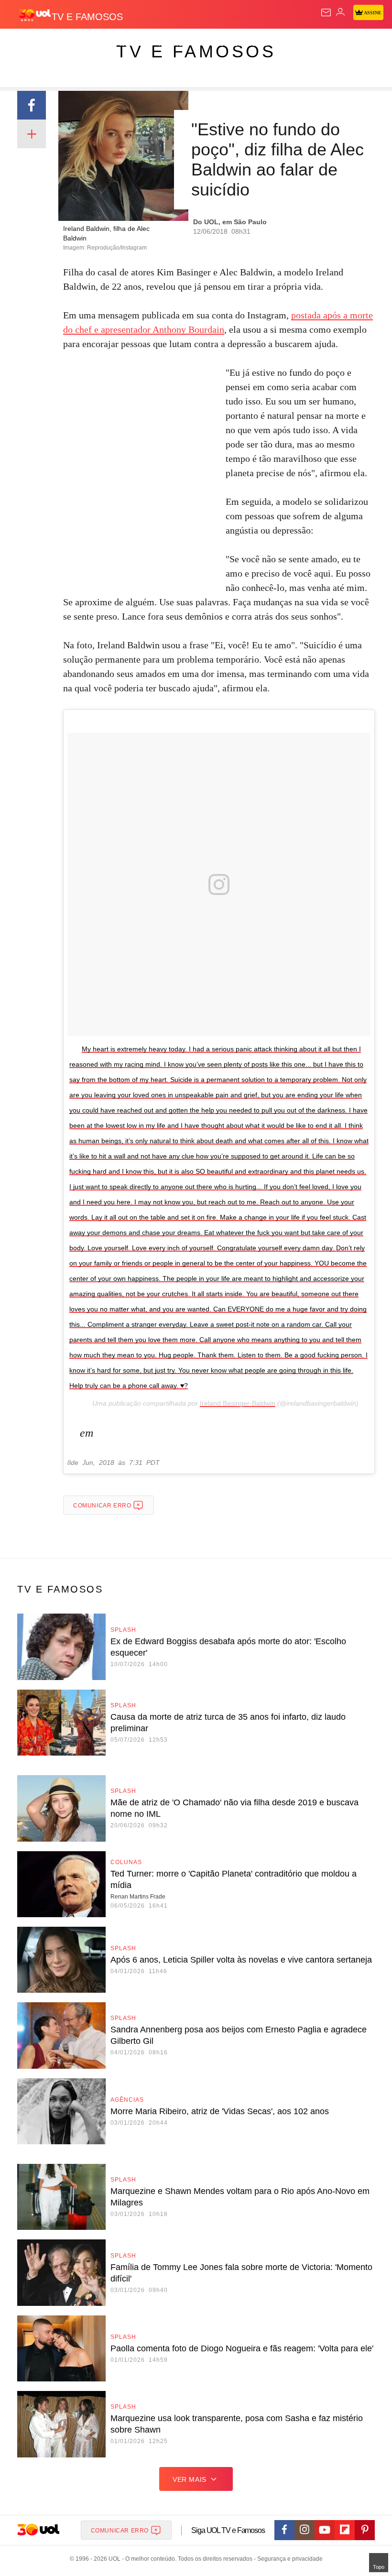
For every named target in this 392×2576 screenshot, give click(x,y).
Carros (211, 44)
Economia (251, 44)
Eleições (95, 44)
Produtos (22, 44)
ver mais (190, 2479)
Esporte (322, 44)
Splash (359, 44)
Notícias (135, 44)
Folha (288, 44)
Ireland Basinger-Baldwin (238, 1403)
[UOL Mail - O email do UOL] (326, 12)
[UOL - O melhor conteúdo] (35, 15)
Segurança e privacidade (288, 2559)
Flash (60, 44)
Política (173, 44)
